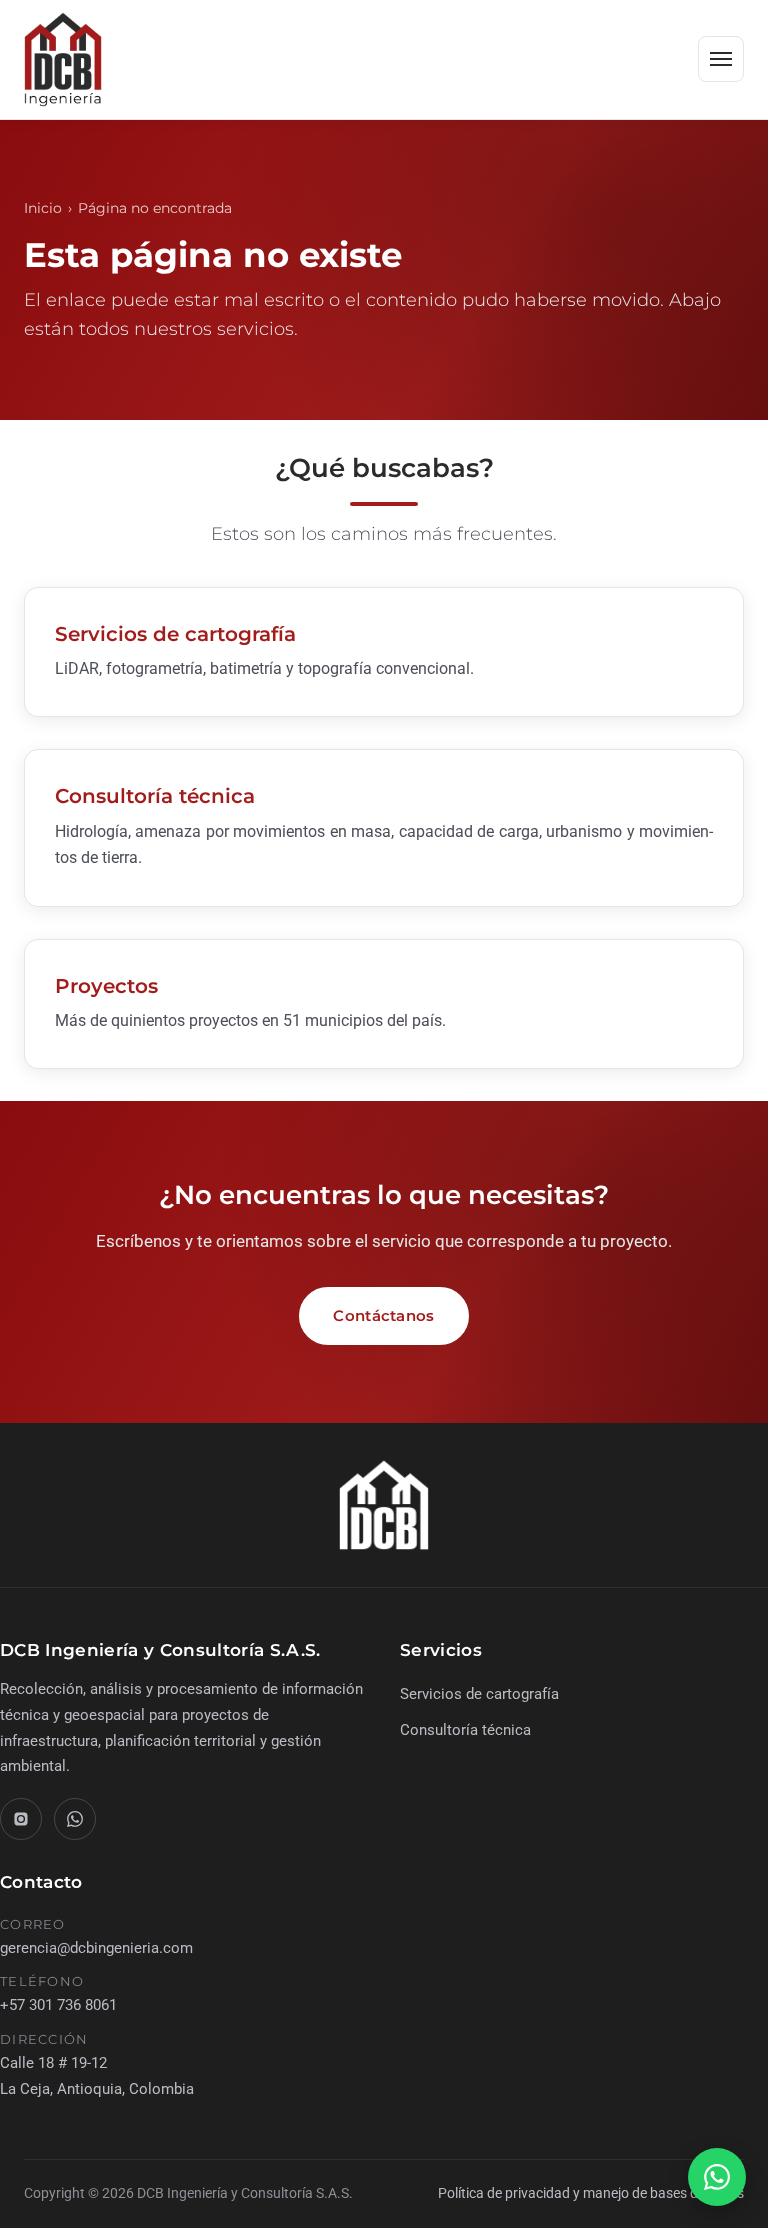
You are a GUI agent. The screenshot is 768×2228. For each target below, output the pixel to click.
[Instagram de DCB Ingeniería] (21, 1819)
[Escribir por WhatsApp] (717, 2177)
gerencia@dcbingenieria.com (96, 1948)
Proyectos (106, 986)
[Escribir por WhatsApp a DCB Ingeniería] (75, 1819)
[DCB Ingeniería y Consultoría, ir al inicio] (63, 59)
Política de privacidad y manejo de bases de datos (591, 2193)
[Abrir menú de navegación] (721, 59)
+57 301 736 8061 (58, 2005)
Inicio (43, 208)
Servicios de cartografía (175, 634)
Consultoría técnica (155, 796)
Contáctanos (383, 1315)
